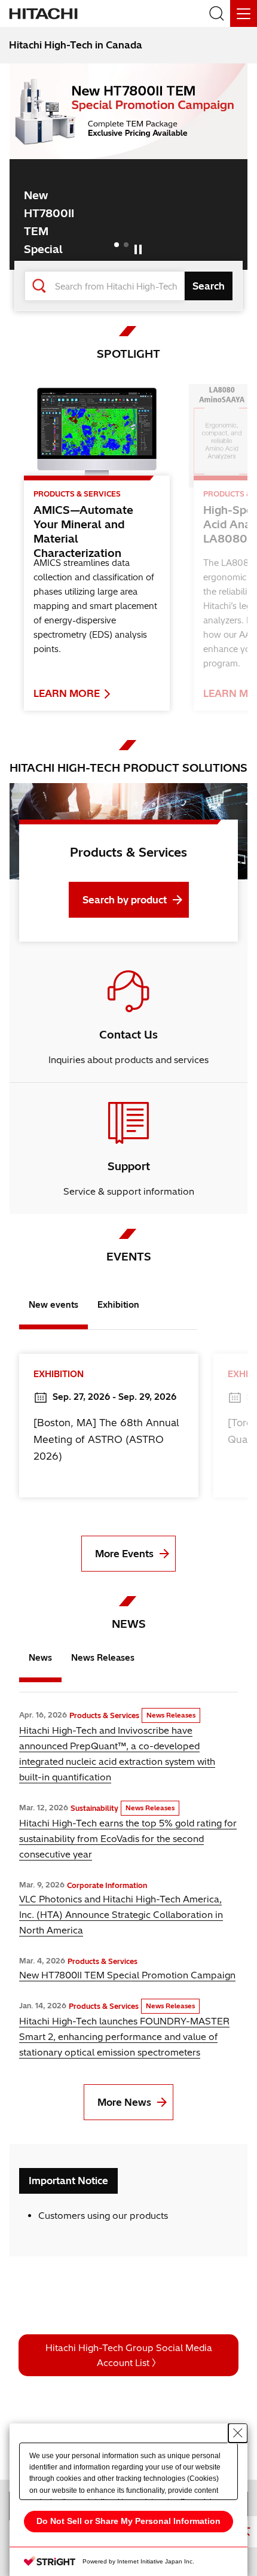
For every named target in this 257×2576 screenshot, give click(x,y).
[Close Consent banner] (238, 2433)
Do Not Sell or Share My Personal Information (128, 2521)
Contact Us (128, 1035)
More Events (124, 1554)
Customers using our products (103, 2216)
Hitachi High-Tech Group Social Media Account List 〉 (129, 2355)
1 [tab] (117, 245)
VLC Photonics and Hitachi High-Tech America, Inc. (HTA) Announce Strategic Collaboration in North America (121, 1915)
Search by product (125, 900)
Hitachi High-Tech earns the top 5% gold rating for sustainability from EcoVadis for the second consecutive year (128, 1839)
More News (124, 2102)
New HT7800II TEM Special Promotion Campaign (127, 1975)
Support (129, 1166)
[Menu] (244, 13)
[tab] (53, 1308)
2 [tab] (126, 245)
